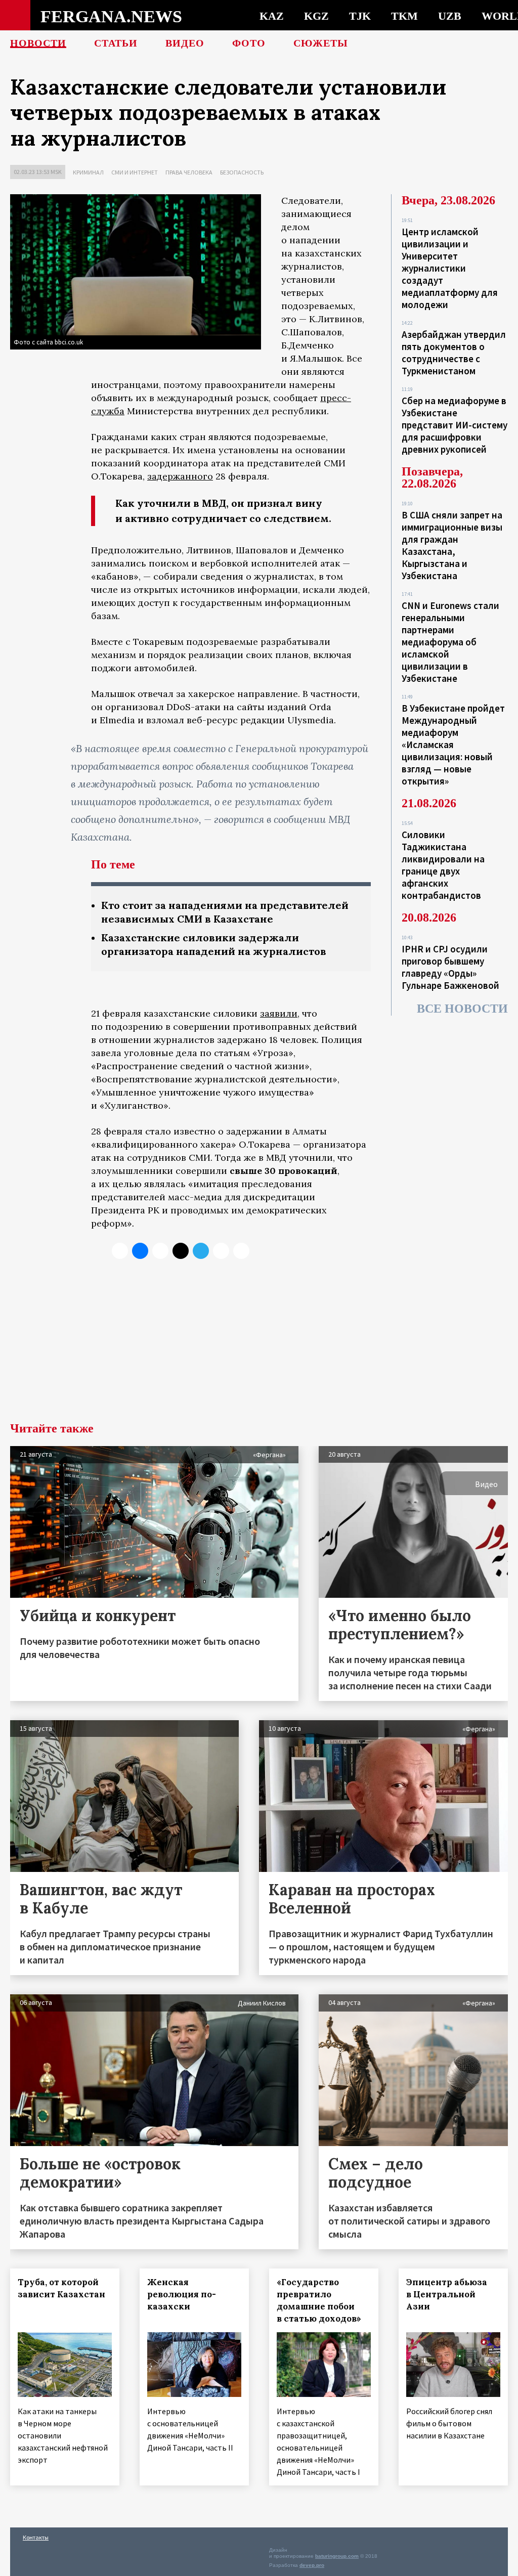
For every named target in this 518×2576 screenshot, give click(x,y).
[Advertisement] (259, 1346)
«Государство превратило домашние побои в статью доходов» (319, 2300)
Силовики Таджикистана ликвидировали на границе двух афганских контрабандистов (443, 865)
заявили (279, 1013)
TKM (404, 16)
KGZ (316, 16)
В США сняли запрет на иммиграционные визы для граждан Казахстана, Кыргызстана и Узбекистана (452, 545)
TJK (360, 16)
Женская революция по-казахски (182, 2294)
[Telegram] (201, 1251)
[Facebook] (221, 1251)
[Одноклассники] (160, 1251)
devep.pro (312, 2565)
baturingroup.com (337, 2556)
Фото (249, 43)
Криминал (88, 172)
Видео (185, 43)
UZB (450, 16)
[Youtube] (241, 1251)
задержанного (180, 476)
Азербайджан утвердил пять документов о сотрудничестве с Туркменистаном (454, 353)
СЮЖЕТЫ (321, 43)
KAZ (272, 16)
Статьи (116, 43)
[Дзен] (181, 1251)
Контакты (36, 2537)
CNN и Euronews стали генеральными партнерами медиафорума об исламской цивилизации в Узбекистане (450, 642)
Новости (38, 43)
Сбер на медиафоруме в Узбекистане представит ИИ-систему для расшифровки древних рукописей (455, 425)
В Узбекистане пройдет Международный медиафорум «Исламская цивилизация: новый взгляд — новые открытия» (453, 745)
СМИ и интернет (135, 172)
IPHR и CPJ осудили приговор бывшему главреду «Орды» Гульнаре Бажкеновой (450, 967)
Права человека (189, 172)
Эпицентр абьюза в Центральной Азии (447, 2294)
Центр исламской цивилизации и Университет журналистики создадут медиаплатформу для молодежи (450, 268)
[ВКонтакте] (140, 1251)
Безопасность (242, 172)
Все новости (462, 1009)
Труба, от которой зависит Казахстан (61, 2288)
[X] (120, 1251)
